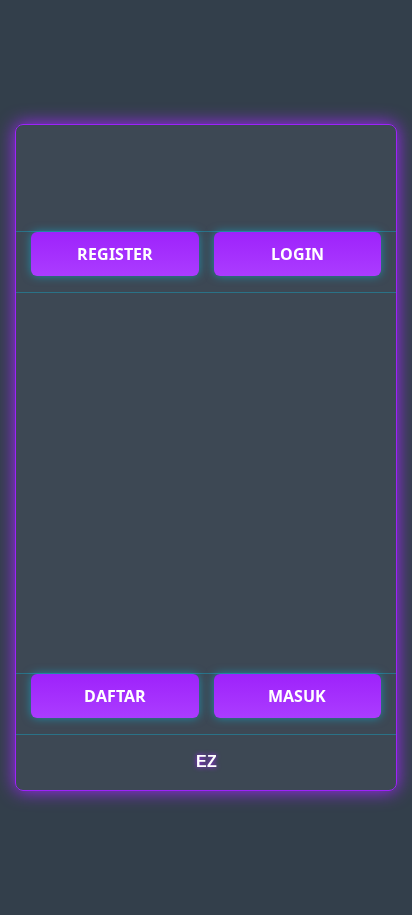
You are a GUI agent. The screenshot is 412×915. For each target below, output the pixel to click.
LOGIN (297, 254)
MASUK (297, 696)
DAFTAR (115, 696)
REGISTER (115, 254)
